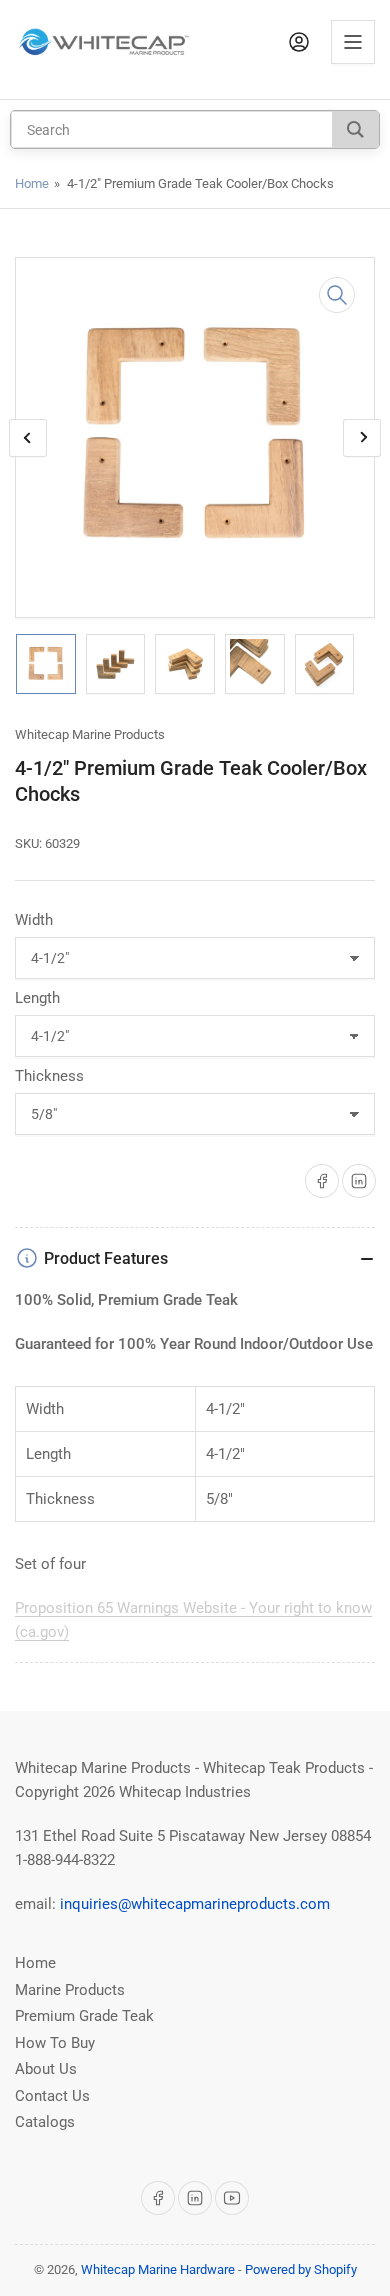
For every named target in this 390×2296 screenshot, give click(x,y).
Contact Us (52, 2096)
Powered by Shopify (301, 2269)
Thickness (49, 1076)
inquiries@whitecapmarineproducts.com (195, 1904)
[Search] (355, 129)
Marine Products (70, 1990)
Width (34, 920)
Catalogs (45, 2122)
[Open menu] (353, 42)
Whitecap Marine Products (90, 734)
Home (32, 183)
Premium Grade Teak (84, 2016)
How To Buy (55, 2043)
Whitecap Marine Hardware (158, 2269)
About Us (46, 2069)
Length (37, 998)
